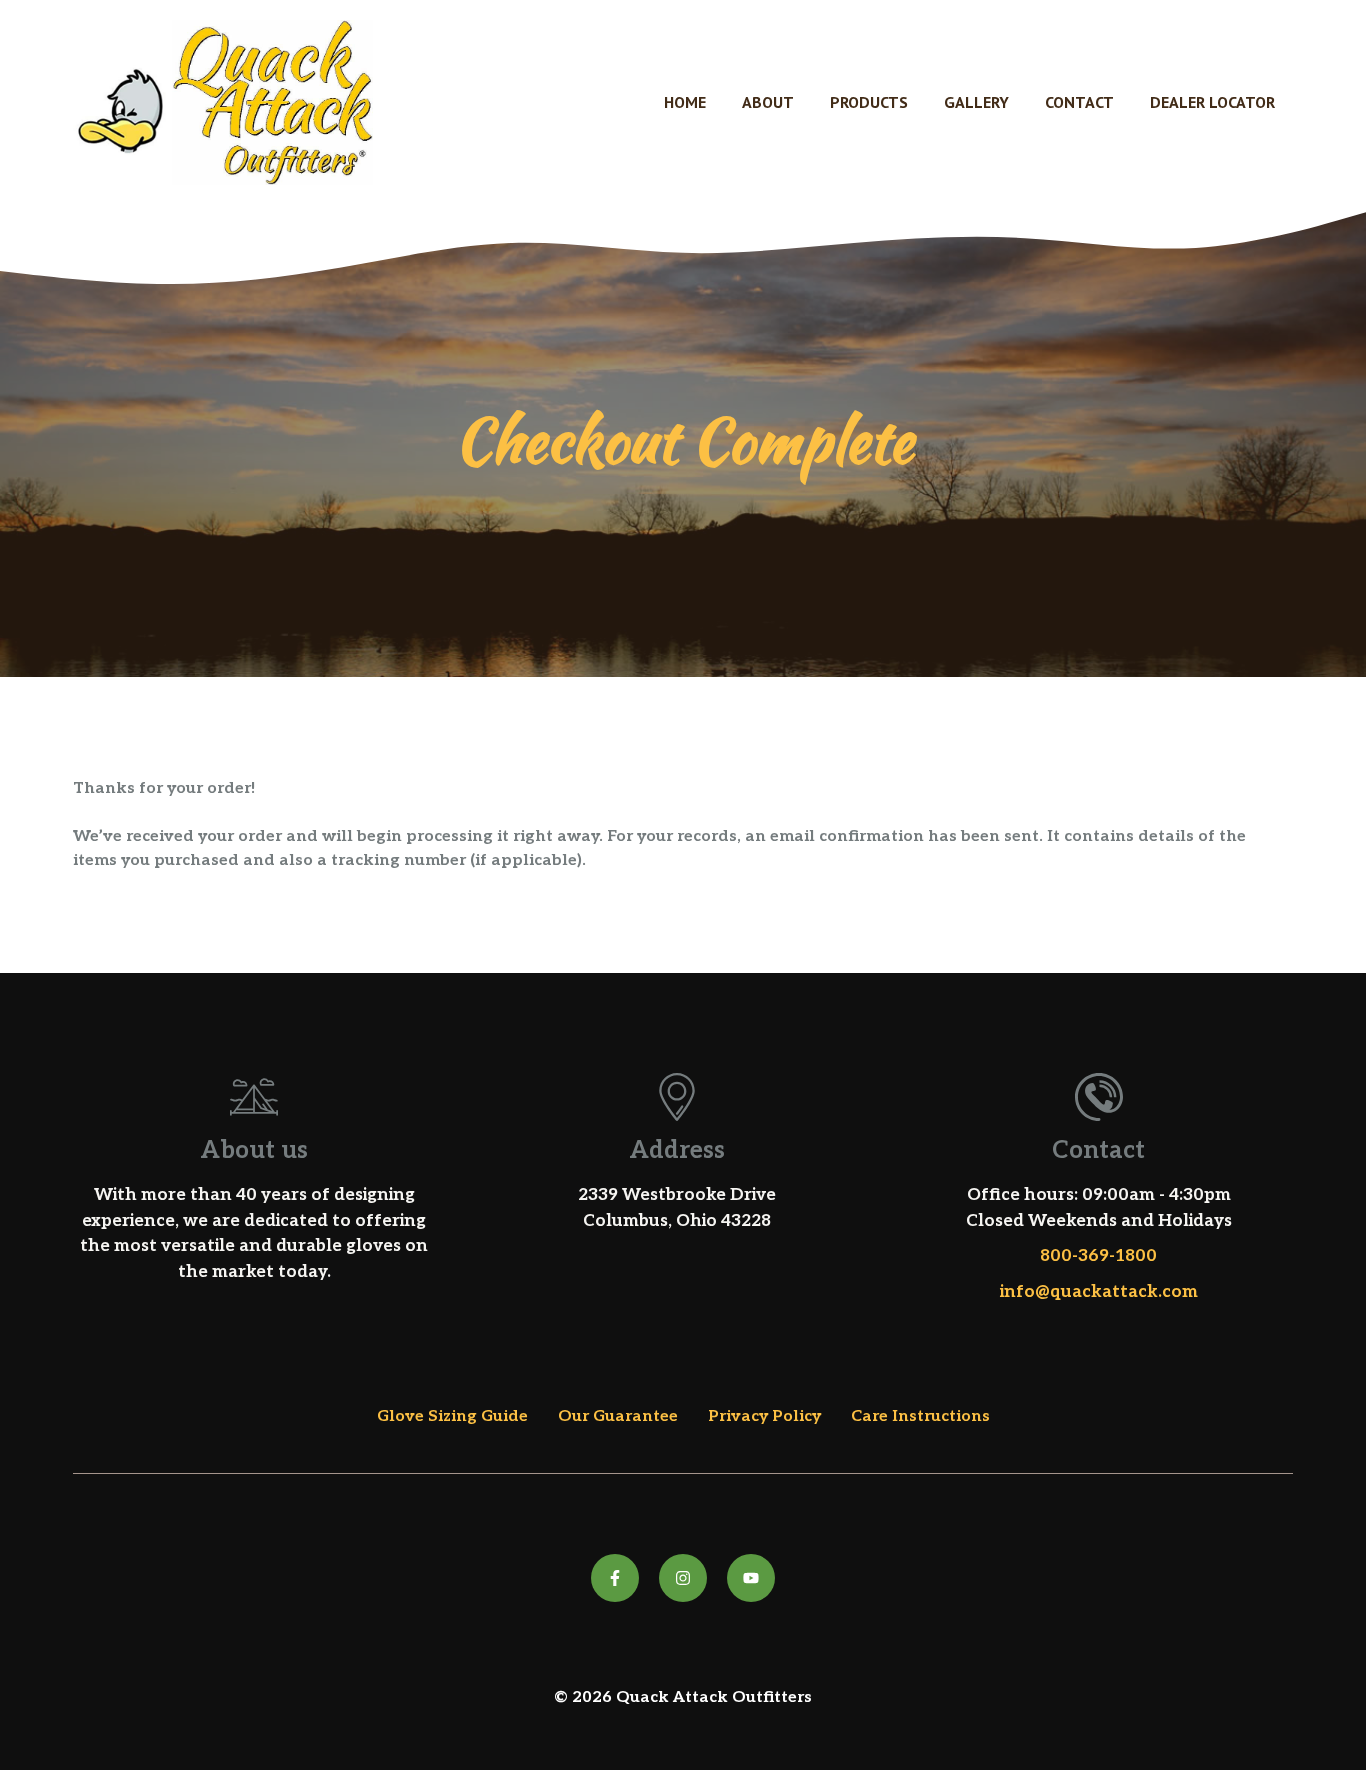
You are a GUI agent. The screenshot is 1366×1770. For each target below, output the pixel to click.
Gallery (976, 102)
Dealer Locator (1212, 102)
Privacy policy (764, 1416)
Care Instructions (920, 1416)
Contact (1079, 102)
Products (869, 102)
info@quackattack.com (1099, 1292)
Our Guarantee (618, 1416)
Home (685, 102)
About (768, 102)
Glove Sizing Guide (452, 1416)
